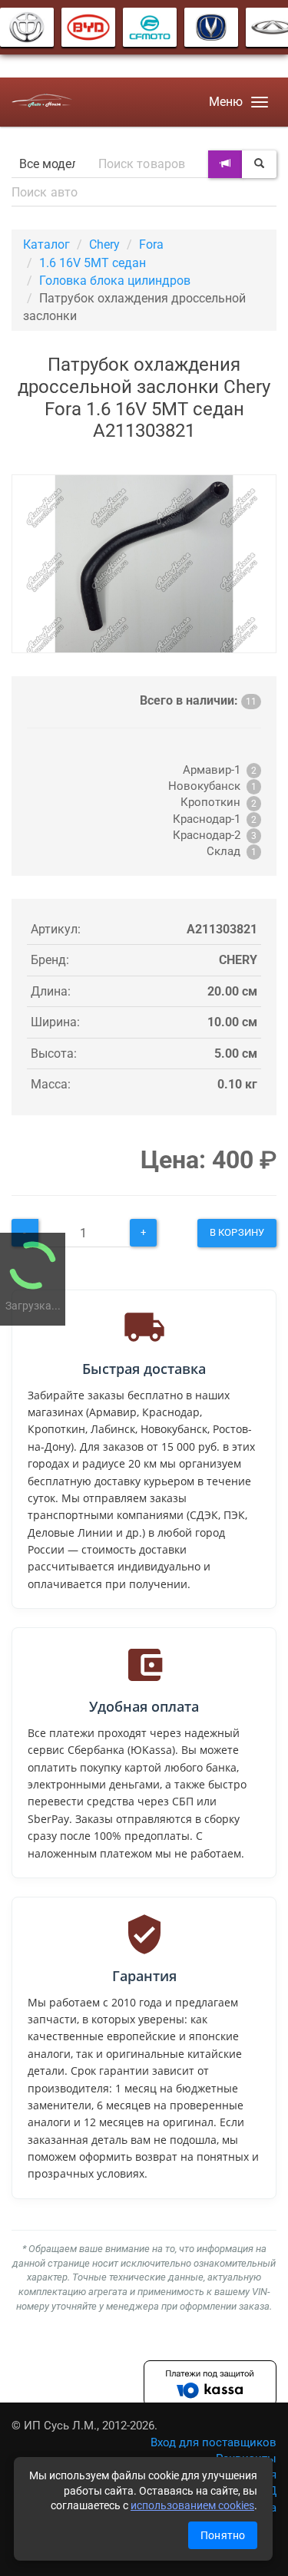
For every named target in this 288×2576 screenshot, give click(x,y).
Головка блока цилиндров (115, 281)
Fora (151, 244)
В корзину (237, 1232)
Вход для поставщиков (214, 2442)
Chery (104, 244)
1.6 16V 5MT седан (93, 263)
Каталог (46, 244)
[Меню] (260, 102)
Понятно (223, 2535)
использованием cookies (192, 2505)
